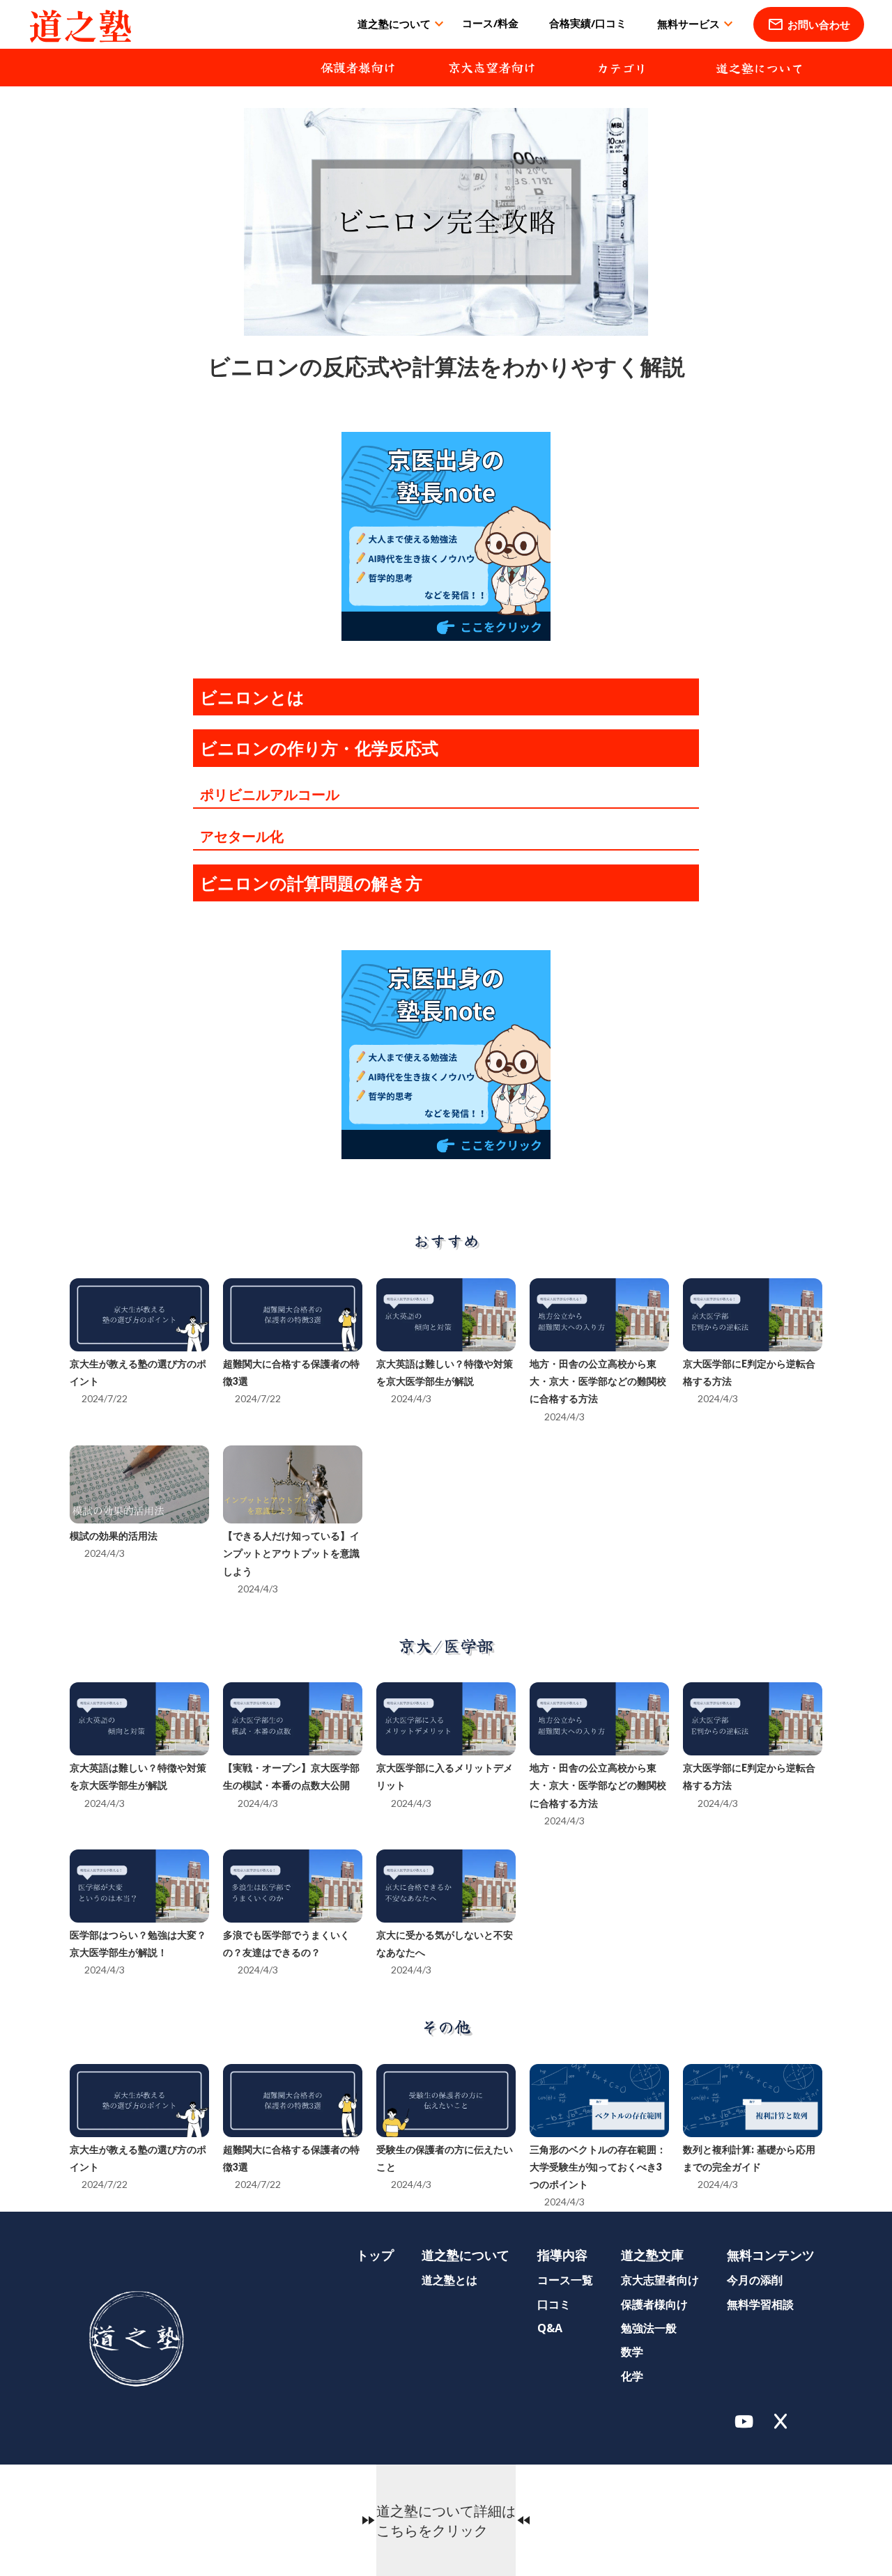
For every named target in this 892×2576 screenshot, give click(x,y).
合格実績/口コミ (588, 23)
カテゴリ (622, 68)
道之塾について (760, 68)
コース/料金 (490, 23)
